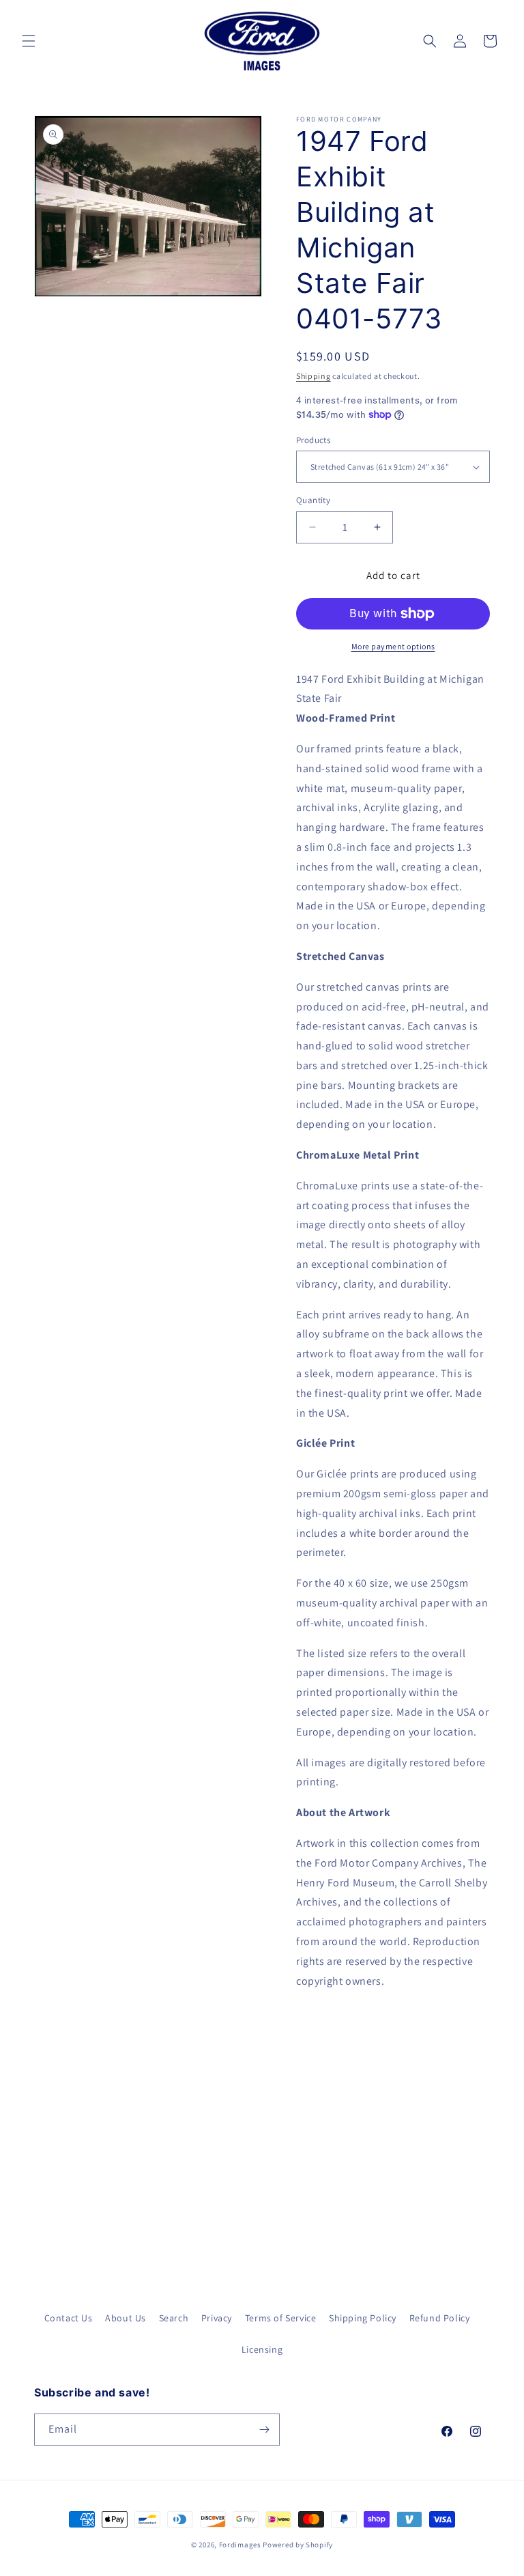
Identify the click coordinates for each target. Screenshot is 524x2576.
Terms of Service (281, 2318)
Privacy (217, 2318)
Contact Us (69, 2318)
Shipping (314, 376)
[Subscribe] (264, 2430)
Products (313, 440)
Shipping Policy (363, 2318)
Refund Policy (440, 2318)
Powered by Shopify (298, 2545)
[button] (29, 41)
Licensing (262, 2349)
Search (174, 2318)
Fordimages (240, 2545)
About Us (126, 2318)
